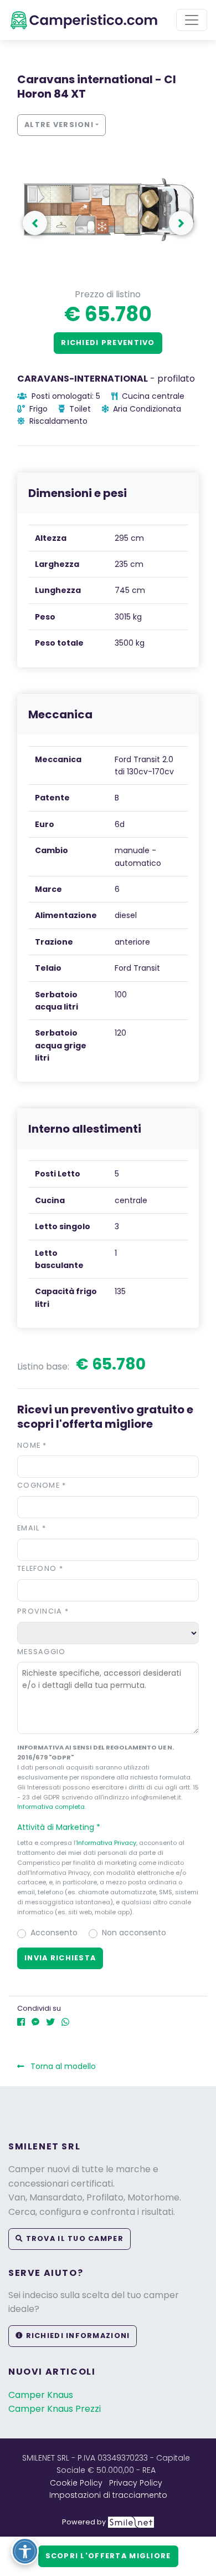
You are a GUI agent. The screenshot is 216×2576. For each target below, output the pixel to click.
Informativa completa (51, 1807)
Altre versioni (59, 125)
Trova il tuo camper (73, 2238)
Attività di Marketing (59, 1827)
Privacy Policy (136, 2483)
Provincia (43, 1611)
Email (32, 1528)
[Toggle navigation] (192, 20)
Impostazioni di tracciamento (108, 2495)
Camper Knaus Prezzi (55, 2409)
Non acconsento (134, 1933)
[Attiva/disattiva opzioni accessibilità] (25, 2551)
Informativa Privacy (106, 1843)
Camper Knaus (41, 2395)
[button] (181, 223)
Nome (32, 1445)
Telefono (40, 1568)
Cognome (42, 1485)
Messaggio (42, 1652)
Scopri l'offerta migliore (108, 2556)
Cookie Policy (76, 2483)
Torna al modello (62, 2066)
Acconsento (54, 1933)
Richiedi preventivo (108, 343)
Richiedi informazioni (76, 2336)
